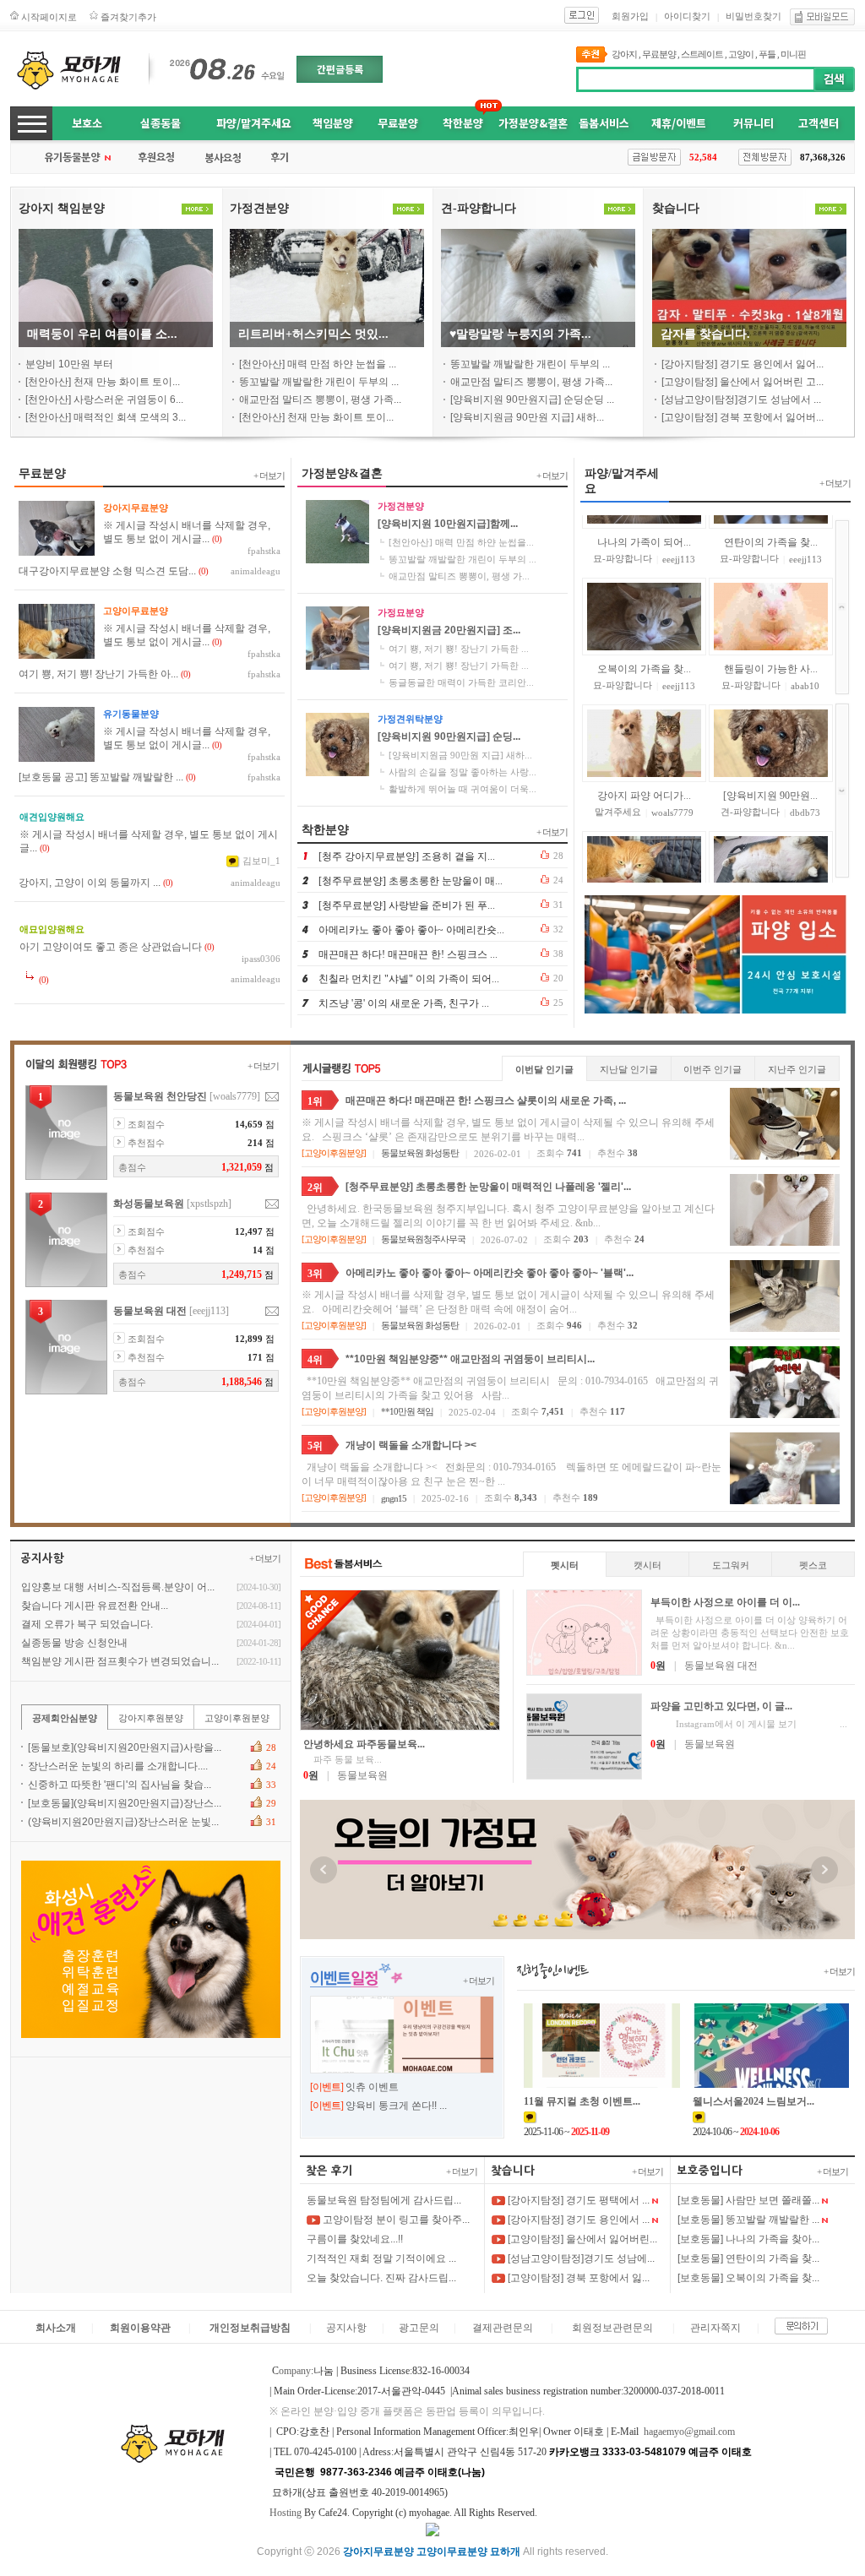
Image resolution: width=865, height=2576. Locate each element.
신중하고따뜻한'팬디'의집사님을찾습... (120, 1785)
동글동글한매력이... (771, 860)
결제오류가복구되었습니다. (87, 1624)
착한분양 (463, 123)
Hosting (286, 2513)
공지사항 (346, 2328)
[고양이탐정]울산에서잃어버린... (581, 2239)
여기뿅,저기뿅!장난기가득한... (459, 649)
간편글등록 (340, 69)
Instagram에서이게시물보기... (749, 1724)
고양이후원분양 (334, 1153)
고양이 (741, 54)
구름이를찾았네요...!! (355, 2239)
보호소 (87, 123)
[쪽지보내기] (272, 1097)
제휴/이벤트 (679, 123)
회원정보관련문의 (612, 2328)
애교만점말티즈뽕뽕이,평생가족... (320, 399)
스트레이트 (702, 54)
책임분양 (333, 123)
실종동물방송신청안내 (74, 1643)
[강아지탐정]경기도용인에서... (577, 2220)
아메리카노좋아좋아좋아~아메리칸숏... (411, 930)
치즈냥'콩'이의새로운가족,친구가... (404, 1003)
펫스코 (813, 1565)
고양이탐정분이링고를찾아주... (395, 2220)
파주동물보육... (343, 1759)
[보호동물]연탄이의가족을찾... (748, 2258)
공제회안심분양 (65, 1718)
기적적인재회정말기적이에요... (381, 2258)
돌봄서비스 (604, 123)
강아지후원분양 (151, 1718)
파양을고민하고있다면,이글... (721, 1706)
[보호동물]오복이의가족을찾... (748, 2278)
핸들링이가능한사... (771, 606)
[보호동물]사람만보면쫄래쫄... (748, 2200)
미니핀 (793, 54)
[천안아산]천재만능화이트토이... (103, 382)
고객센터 (819, 123)
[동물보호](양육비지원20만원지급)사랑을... (125, 1747)
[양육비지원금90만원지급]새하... (527, 417)
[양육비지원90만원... (770, 733)
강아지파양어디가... (644, 733)
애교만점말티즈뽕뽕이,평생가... (459, 576)
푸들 (767, 54)
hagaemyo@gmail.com (689, 2432)
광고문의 (419, 2328)
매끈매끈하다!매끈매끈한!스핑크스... (408, 954)
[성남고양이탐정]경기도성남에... (580, 2258)
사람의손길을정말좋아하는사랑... (462, 772)
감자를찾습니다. (705, 334)
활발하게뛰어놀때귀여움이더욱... (462, 789)
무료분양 (659, 54)
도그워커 (731, 1565)
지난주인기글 (797, 1069)
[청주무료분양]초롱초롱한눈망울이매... (411, 881)
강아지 (624, 54)
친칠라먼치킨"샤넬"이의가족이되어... (409, 979)
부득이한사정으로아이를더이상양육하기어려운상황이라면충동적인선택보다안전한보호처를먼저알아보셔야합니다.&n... (750, 1633)
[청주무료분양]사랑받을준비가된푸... (407, 905)
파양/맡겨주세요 (254, 123)
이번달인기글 (544, 1069)
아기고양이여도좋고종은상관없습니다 (111, 947)
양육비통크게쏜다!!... (396, 2106)
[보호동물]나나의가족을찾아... (748, 2239)
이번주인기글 (713, 1069)
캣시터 (647, 1565)
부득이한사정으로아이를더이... (725, 1602)
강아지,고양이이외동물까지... (90, 883)
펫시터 (565, 1565)
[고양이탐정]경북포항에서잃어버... (743, 417)
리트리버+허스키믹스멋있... (313, 334)
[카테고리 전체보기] (31, 123)
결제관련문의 (503, 2328)
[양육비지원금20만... (644, 860)
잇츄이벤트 (372, 2087)
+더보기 (269, 476)
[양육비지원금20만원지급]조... (449, 630)
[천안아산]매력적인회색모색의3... (106, 417)
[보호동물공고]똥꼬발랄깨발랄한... (101, 777)
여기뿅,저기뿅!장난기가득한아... (98, 674)
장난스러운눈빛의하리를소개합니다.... (118, 1766)
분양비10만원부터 (69, 364)
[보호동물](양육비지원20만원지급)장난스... (125, 1803)
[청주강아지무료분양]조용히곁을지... (407, 856)
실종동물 (160, 123)
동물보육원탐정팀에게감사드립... (384, 2200)
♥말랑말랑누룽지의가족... (520, 334)
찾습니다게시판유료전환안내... (95, 1606)
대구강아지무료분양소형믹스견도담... (107, 571)
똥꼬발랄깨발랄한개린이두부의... (319, 382)
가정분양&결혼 (533, 123)
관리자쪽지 (715, 2328)
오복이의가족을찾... (644, 606)
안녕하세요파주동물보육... (364, 1744)
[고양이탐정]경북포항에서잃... (577, 2278)
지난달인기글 (629, 1069)
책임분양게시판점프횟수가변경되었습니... (120, 1661)
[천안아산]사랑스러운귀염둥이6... (104, 399)
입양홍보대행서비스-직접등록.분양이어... (118, 1587)
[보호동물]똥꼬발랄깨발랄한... (748, 2220)
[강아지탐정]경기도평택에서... (577, 2200)
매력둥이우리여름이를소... (102, 334)
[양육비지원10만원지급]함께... (448, 524)
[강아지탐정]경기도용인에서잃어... (743, 364)
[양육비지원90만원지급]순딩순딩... (532, 399)
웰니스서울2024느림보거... (753, 2101)
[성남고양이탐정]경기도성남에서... (741, 399)
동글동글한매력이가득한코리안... (461, 682)
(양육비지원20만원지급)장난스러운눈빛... (123, 1822)
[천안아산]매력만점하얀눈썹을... (318, 364)
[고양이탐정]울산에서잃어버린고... (743, 382)
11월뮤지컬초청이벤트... (582, 2101)
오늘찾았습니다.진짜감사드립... (381, 2278)
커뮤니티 (753, 123)
